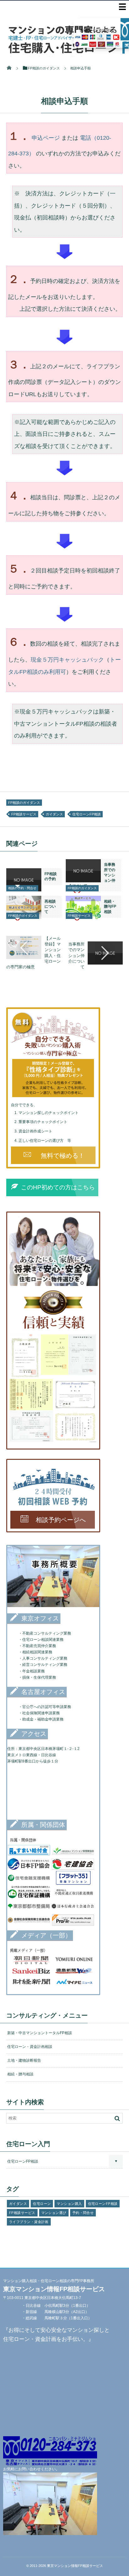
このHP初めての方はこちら (57, 1188)
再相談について (50, 907)
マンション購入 (69, 2204)
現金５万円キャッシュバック (67, 660)
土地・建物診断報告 (24, 2060)
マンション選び (54, 2213)
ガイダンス (54, 814)
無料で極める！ (59, 1155)
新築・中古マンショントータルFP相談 (40, 2033)
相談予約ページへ (58, 1520)
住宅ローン (42, 2204)
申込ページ (46, 138)
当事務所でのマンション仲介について (76, 955)
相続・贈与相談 (20, 2074)
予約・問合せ (83, 2213)
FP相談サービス (24, 814)
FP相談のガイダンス (24, 803)
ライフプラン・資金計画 (29, 2222)
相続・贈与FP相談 (110, 907)
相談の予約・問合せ (22, 888)
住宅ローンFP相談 (87, 814)
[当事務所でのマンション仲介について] (83, 880)
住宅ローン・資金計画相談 (30, 2047)
